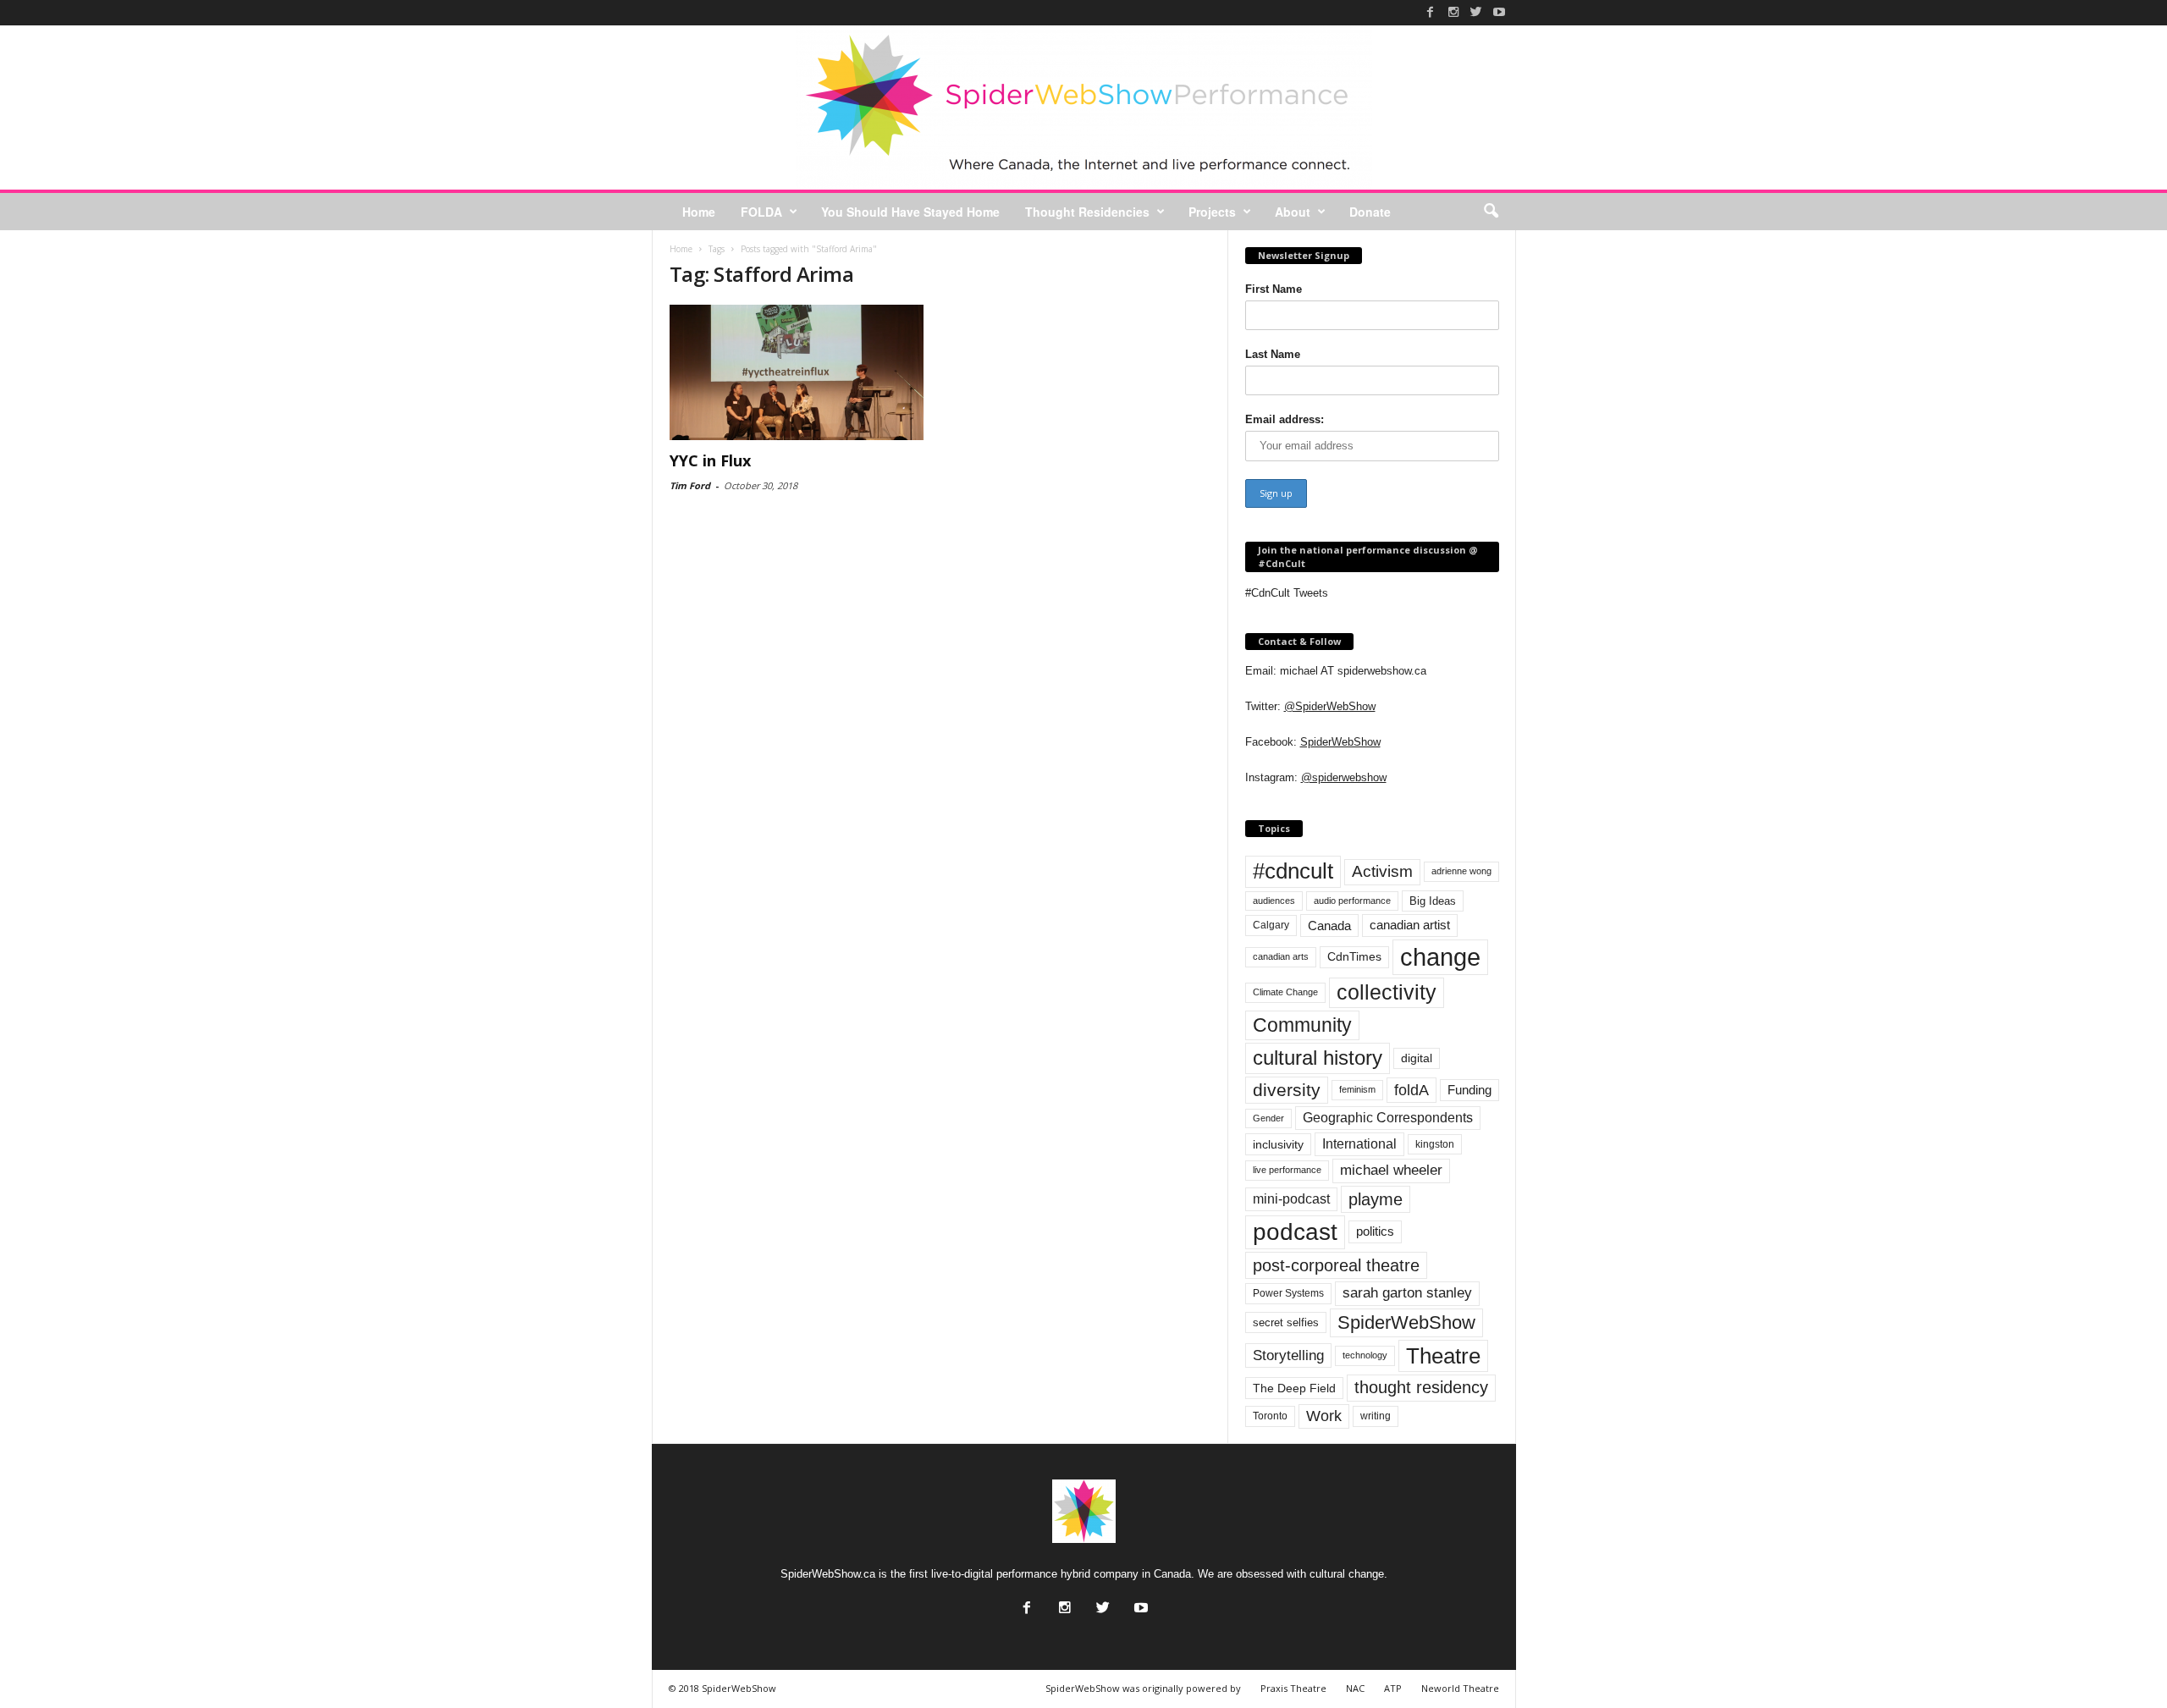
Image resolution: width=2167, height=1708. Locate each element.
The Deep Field (1294, 1388)
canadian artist (1410, 925)
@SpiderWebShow (1330, 706)
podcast (1295, 1232)
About (1293, 212)
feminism (1357, 1089)
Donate (1370, 212)
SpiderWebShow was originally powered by (1143, 1688)
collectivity (1387, 992)
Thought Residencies (1087, 212)
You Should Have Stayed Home (910, 212)
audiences (1274, 901)
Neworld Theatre (1460, 1688)
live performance (1287, 1170)
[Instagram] (1453, 12)
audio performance (1352, 901)
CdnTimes (1354, 957)
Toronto (1270, 1416)
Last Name (1273, 354)
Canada (1329, 926)
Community (1302, 1025)
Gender (1268, 1118)
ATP (1393, 1688)
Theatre (1443, 1356)
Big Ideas (1433, 901)
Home (699, 212)
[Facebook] (1431, 12)
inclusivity (1278, 1144)
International (1359, 1144)
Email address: (1285, 419)
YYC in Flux (710, 460)
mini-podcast (1291, 1199)
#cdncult (1293, 871)
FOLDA (761, 212)
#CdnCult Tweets (1287, 593)
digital (1417, 1058)
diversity (1287, 1090)
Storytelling (1288, 1355)
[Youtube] (1499, 12)
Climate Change (1285, 992)
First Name (1274, 289)
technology (1365, 1355)
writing (1376, 1416)
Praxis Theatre (1293, 1688)
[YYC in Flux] (797, 372)
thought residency (1421, 1387)
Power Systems (1288, 1293)
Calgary (1271, 925)
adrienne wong (1461, 871)
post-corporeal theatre (1336, 1265)
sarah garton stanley (1407, 1293)
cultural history (1318, 1058)
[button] (1491, 212)
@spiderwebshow (1344, 777)
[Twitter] (1476, 12)
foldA (1412, 1090)
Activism (1382, 871)
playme (1376, 1199)
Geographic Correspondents (1388, 1118)
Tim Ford (690, 485)
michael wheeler (1391, 1170)
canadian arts (1281, 956)
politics (1375, 1231)
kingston (1435, 1144)
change (1440, 957)
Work (1324, 1416)
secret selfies (1286, 1322)
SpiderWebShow (1340, 742)
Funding (1469, 1090)
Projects (1212, 212)
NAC (1355, 1688)
